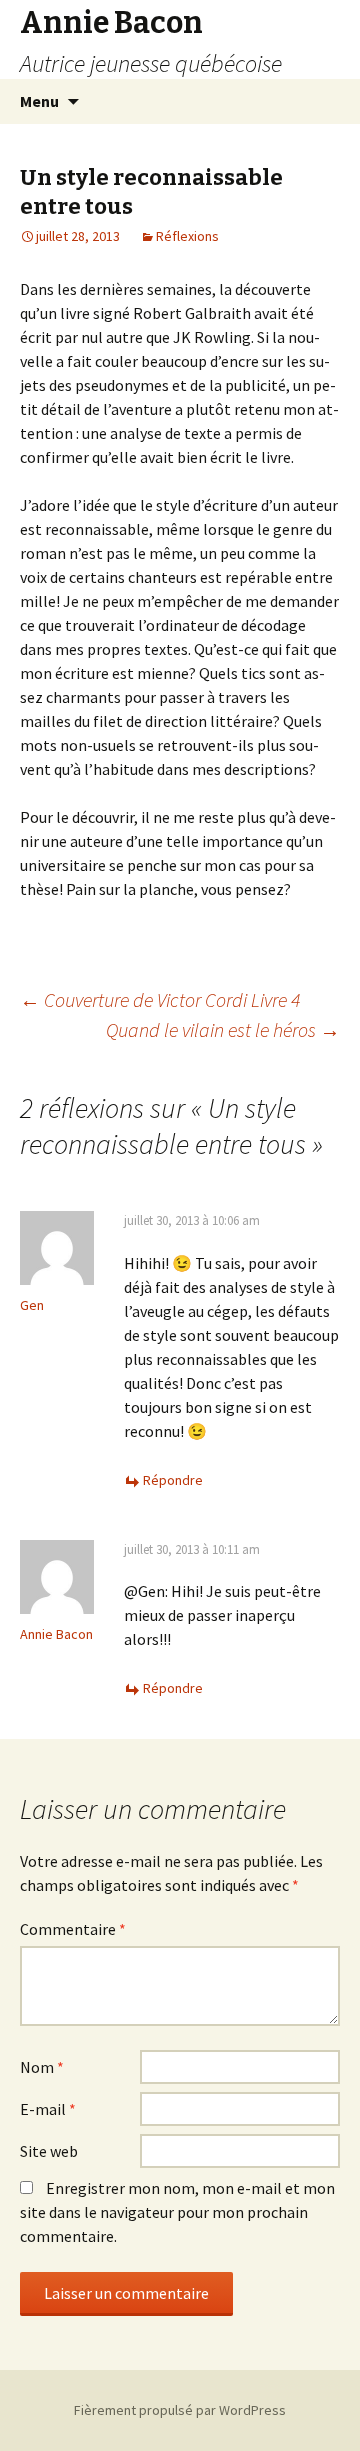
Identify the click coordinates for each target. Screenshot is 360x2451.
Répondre (173, 1480)
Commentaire (73, 1929)
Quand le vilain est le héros (223, 1029)
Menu (39, 101)
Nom (42, 2067)
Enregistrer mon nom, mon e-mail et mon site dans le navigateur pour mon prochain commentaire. (177, 2212)
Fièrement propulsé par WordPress (180, 2410)
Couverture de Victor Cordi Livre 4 (160, 999)
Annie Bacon (56, 1634)
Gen (32, 1305)
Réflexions (187, 236)
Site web (49, 2151)
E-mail (48, 2109)
